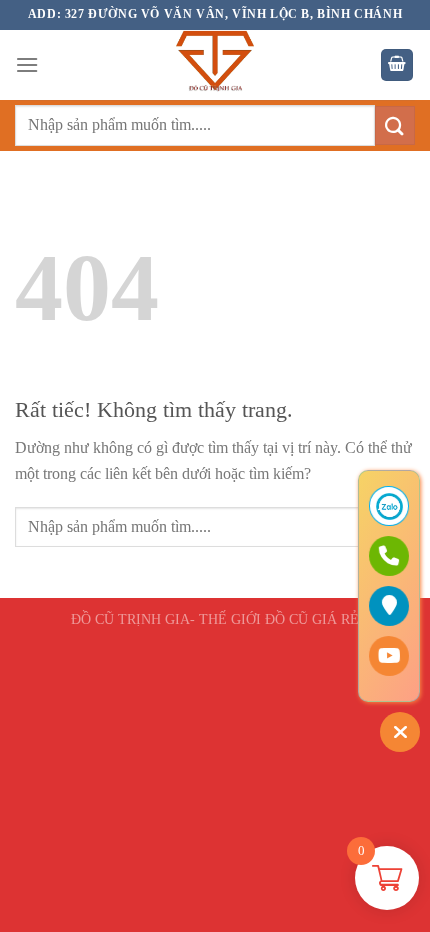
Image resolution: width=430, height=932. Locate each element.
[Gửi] (395, 125)
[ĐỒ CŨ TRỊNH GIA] (215, 65)
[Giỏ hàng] (397, 65)
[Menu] (27, 64)
